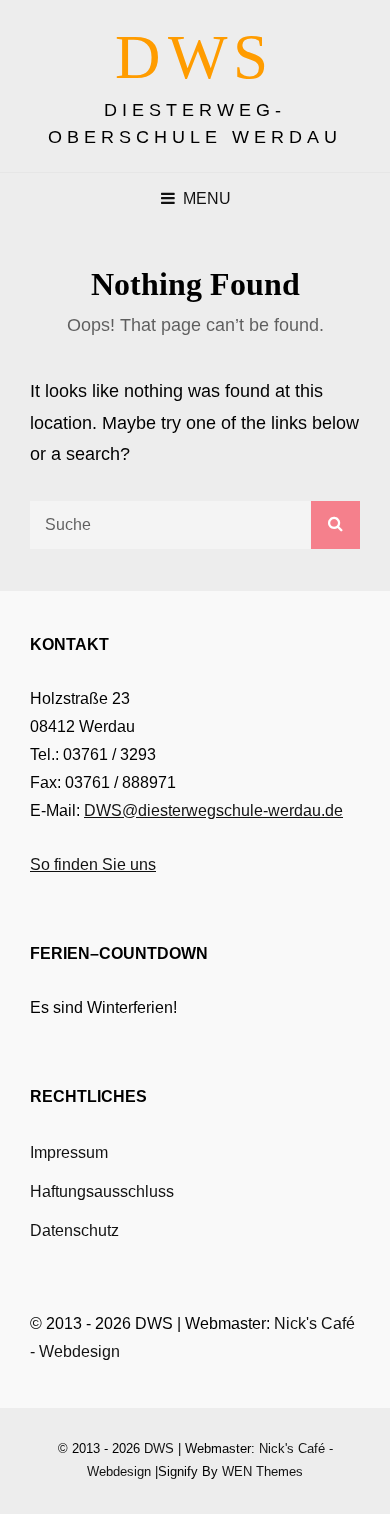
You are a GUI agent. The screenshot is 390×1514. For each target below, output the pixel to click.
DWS (195, 57)
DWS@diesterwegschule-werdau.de (213, 810)
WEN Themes (262, 1471)
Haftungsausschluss (102, 1191)
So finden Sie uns (93, 864)
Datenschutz (74, 1230)
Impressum (69, 1152)
